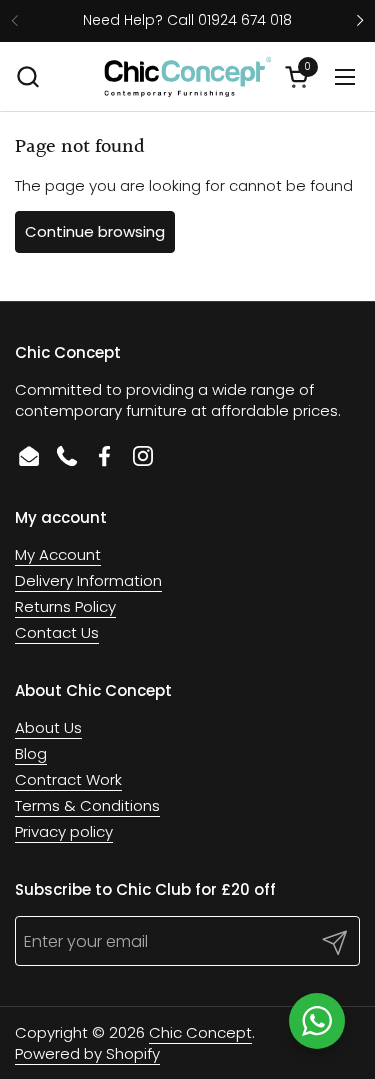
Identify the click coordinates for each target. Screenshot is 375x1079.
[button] (27, 76)
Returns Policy (65, 606)
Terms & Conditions (87, 805)
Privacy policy (64, 831)
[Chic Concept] (187, 77)
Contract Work (68, 779)
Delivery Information (88, 580)
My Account (58, 554)
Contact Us (57, 632)
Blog (31, 753)
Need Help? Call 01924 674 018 (187, 20)
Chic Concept (200, 1032)
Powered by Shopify (87, 1053)
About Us (48, 727)
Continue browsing (95, 231)
